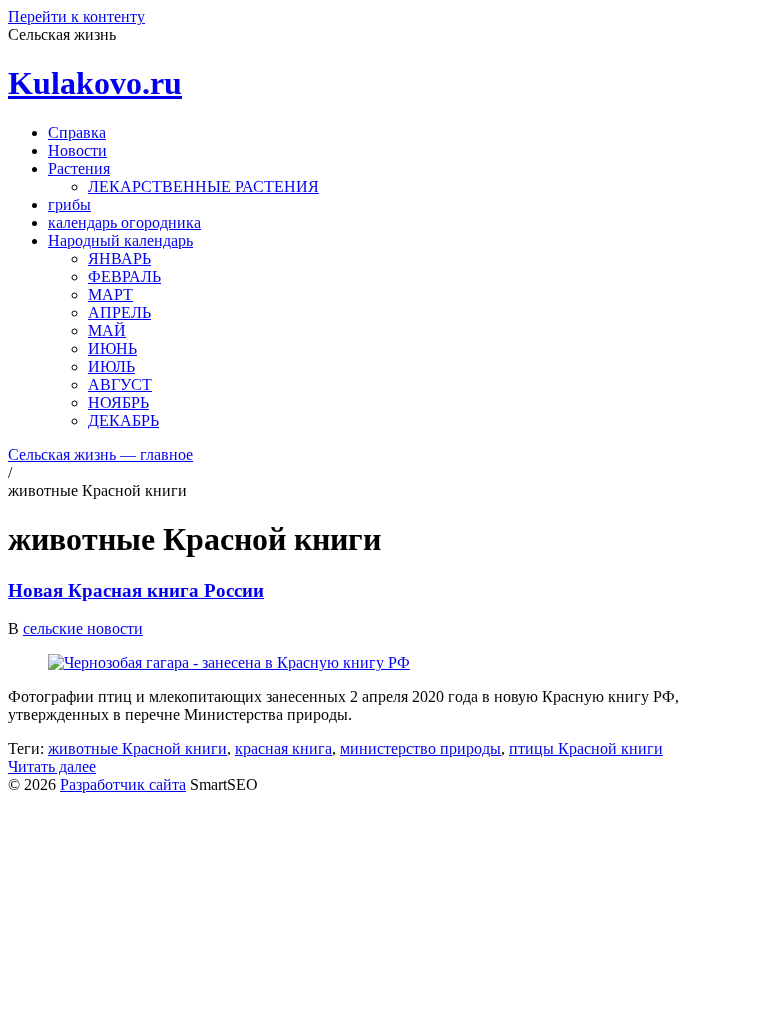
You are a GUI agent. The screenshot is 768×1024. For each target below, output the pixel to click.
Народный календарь (120, 240)
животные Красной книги (137, 748)
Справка (77, 132)
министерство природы (420, 748)
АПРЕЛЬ (119, 312)
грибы (69, 204)
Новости (77, 150)
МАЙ (107, 330)
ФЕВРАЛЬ (124, 276)
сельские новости (83, 628)
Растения (79, 168)
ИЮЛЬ (111, 366)
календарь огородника (124, 222)
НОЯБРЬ (118, 402)
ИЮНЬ (112, 348)
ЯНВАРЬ (119, 258)
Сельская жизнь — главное (100, 454)
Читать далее (52, 766)
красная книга (283, 748)
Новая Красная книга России (136, 590)
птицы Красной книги (586, 748)
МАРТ (110, 294)
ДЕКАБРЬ (123, 420)
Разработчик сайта (123, 784)
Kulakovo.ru (95, 83)
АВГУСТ (120, 384)
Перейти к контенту (76, 16)
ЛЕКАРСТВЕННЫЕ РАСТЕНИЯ (203, 186)
